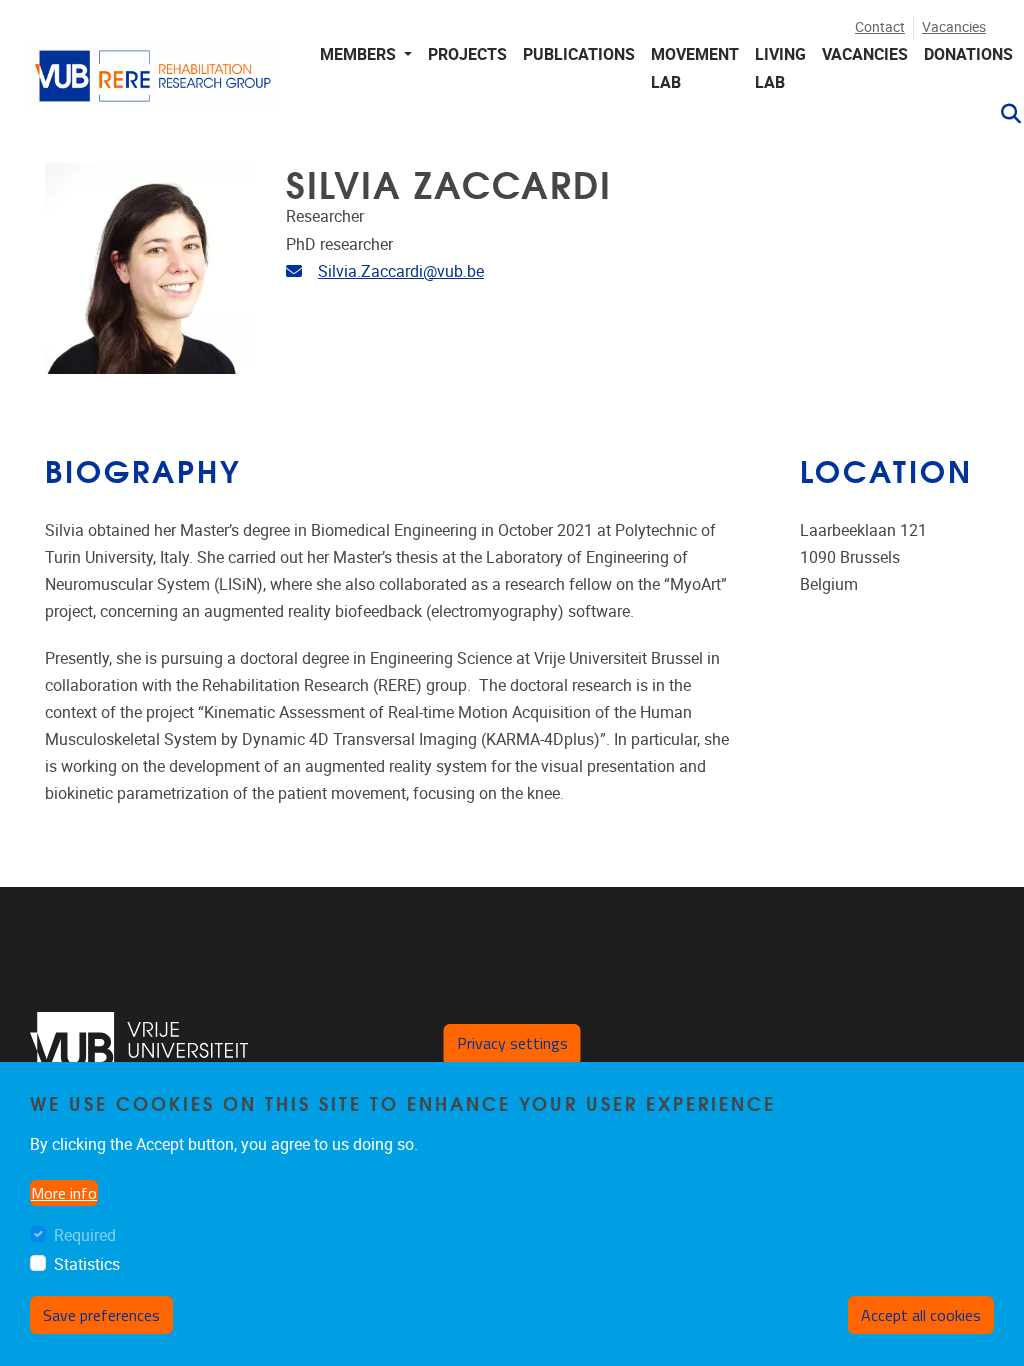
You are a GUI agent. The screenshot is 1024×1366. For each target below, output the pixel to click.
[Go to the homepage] (155, 85)
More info (64, 1193)
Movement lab (695, 68)
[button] (1003, 114)
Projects (467, 54)
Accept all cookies (921, 1315)
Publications (579, 54)
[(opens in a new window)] (139, 1050)
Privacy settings (512, 1043)
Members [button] (360, 54)
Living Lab (780, 68)
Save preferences (101, 1315)
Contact (880, 27)
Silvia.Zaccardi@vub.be (401, 271)
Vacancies (954, 27)
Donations (968, 54)
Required (85, 1235)
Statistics (87, 1264)
